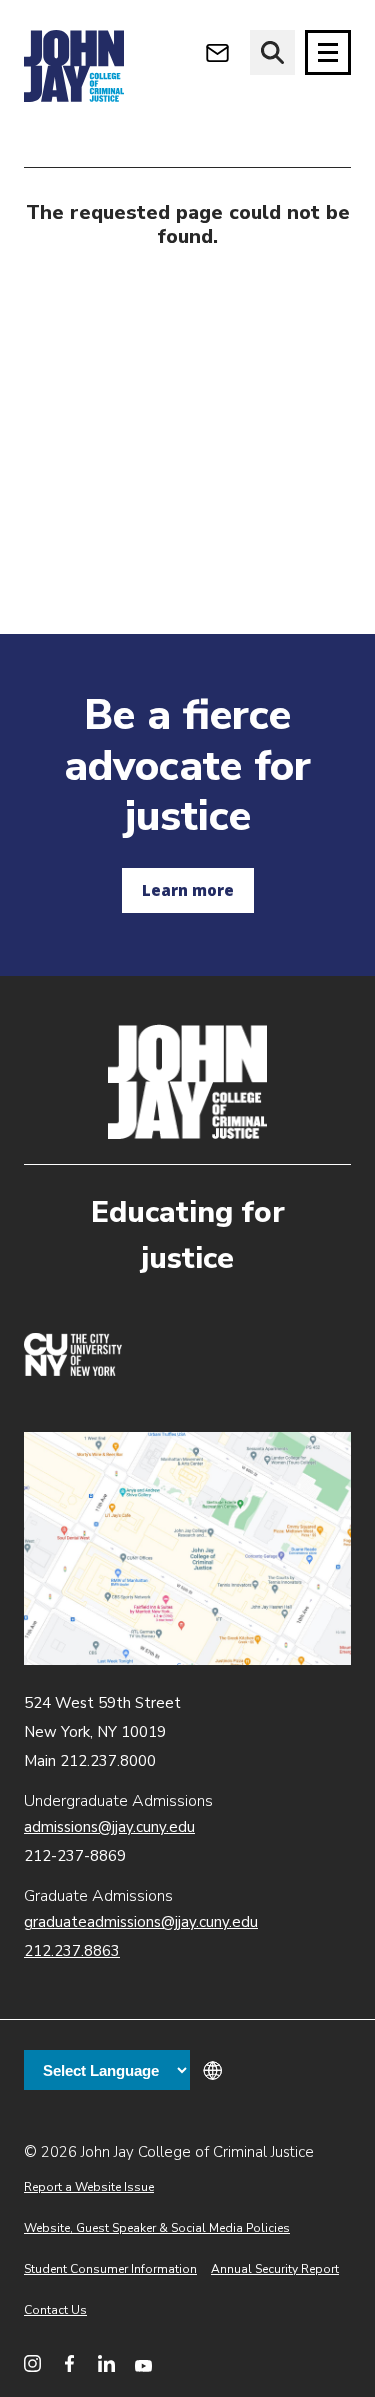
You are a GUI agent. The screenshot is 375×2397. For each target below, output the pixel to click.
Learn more (188, 890)
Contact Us (55, 2310)
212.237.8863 (72, 1951)
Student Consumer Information (110, 2269)
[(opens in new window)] (73, 1371)
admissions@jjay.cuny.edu (109, 1827)
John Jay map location (187, 1548)
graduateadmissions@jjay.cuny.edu (141, 1922)
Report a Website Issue (89, 2187)
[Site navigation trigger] (328, 52)
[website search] (272, 52)
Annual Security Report (275, 2269)
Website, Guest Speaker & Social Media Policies (157, 2228)
